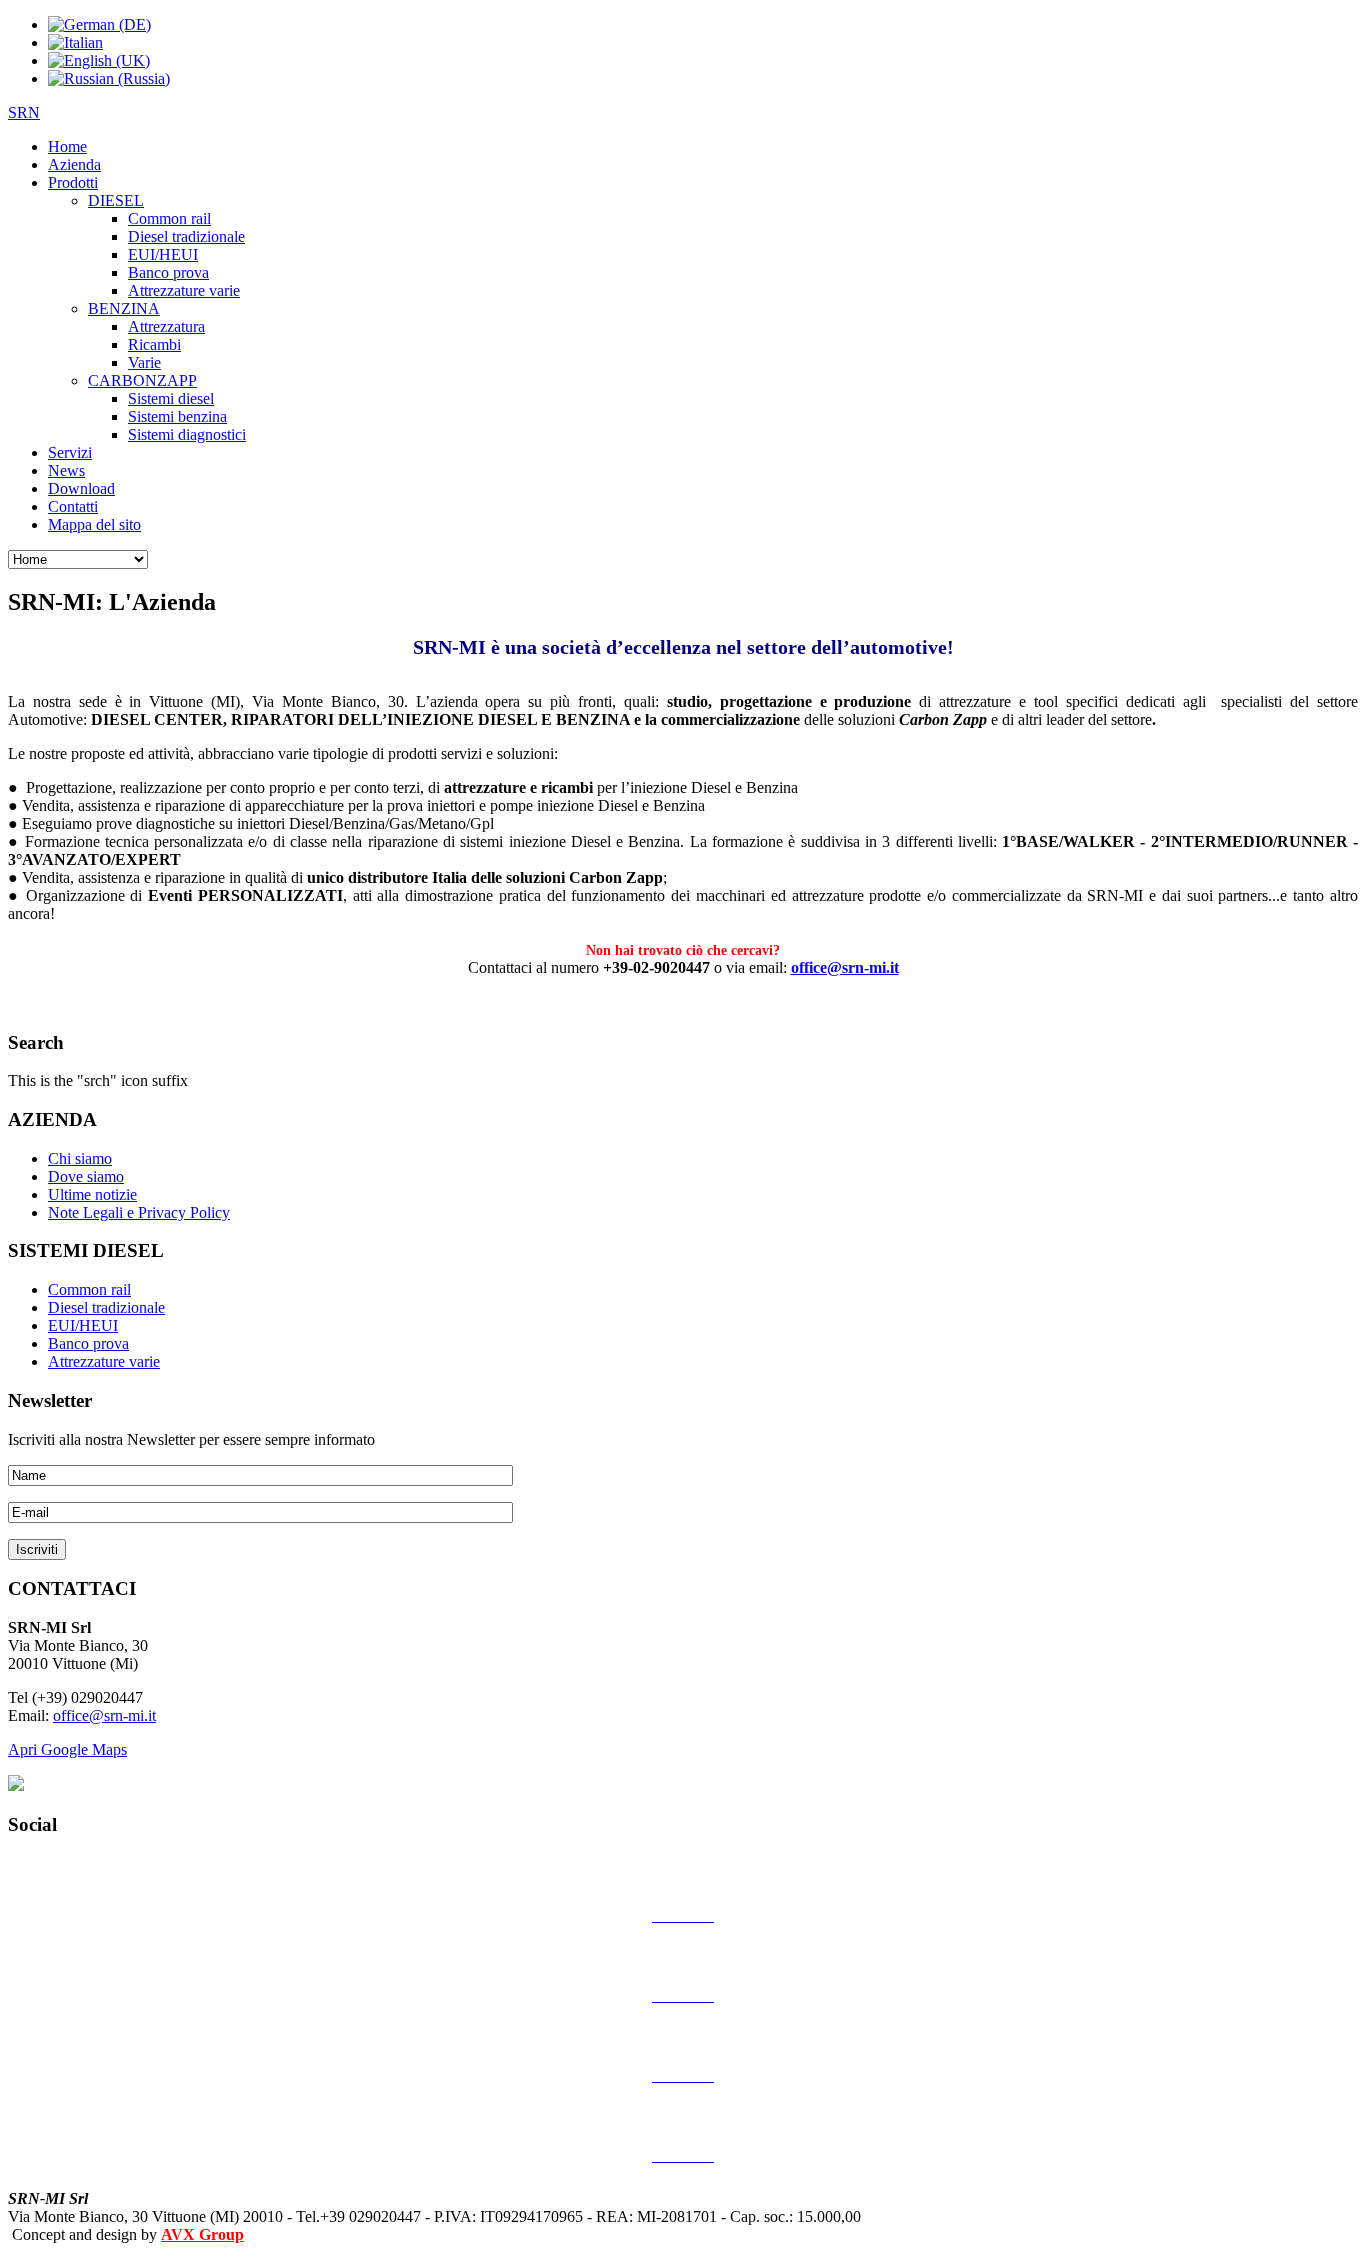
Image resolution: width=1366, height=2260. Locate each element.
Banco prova (168, 272)
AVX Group (202, 2234)
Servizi (70, 452)
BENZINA (124, 308)
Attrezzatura (166, 326)
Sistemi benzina (177, 416)
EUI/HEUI (163, 254)
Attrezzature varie (184, 290)
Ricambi (154, 344)
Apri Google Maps (67, 1749)
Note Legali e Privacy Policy (139, 1212)
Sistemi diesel (171, 398)
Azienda (74, 164)
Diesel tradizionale (186, 236)
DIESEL (116, 200)
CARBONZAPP (142, 380)
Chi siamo (80, 1158)
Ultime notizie (92, 1194)
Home (67, 146)
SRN (24, 112)
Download (81, 488)
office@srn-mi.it (845, 967)
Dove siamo (86, 1176)
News (66, 470)
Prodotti (73, 182)
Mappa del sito (94, 524)
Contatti (73, 506)
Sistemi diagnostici (187, 434)
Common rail (169, 218)
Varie (144, 362)
